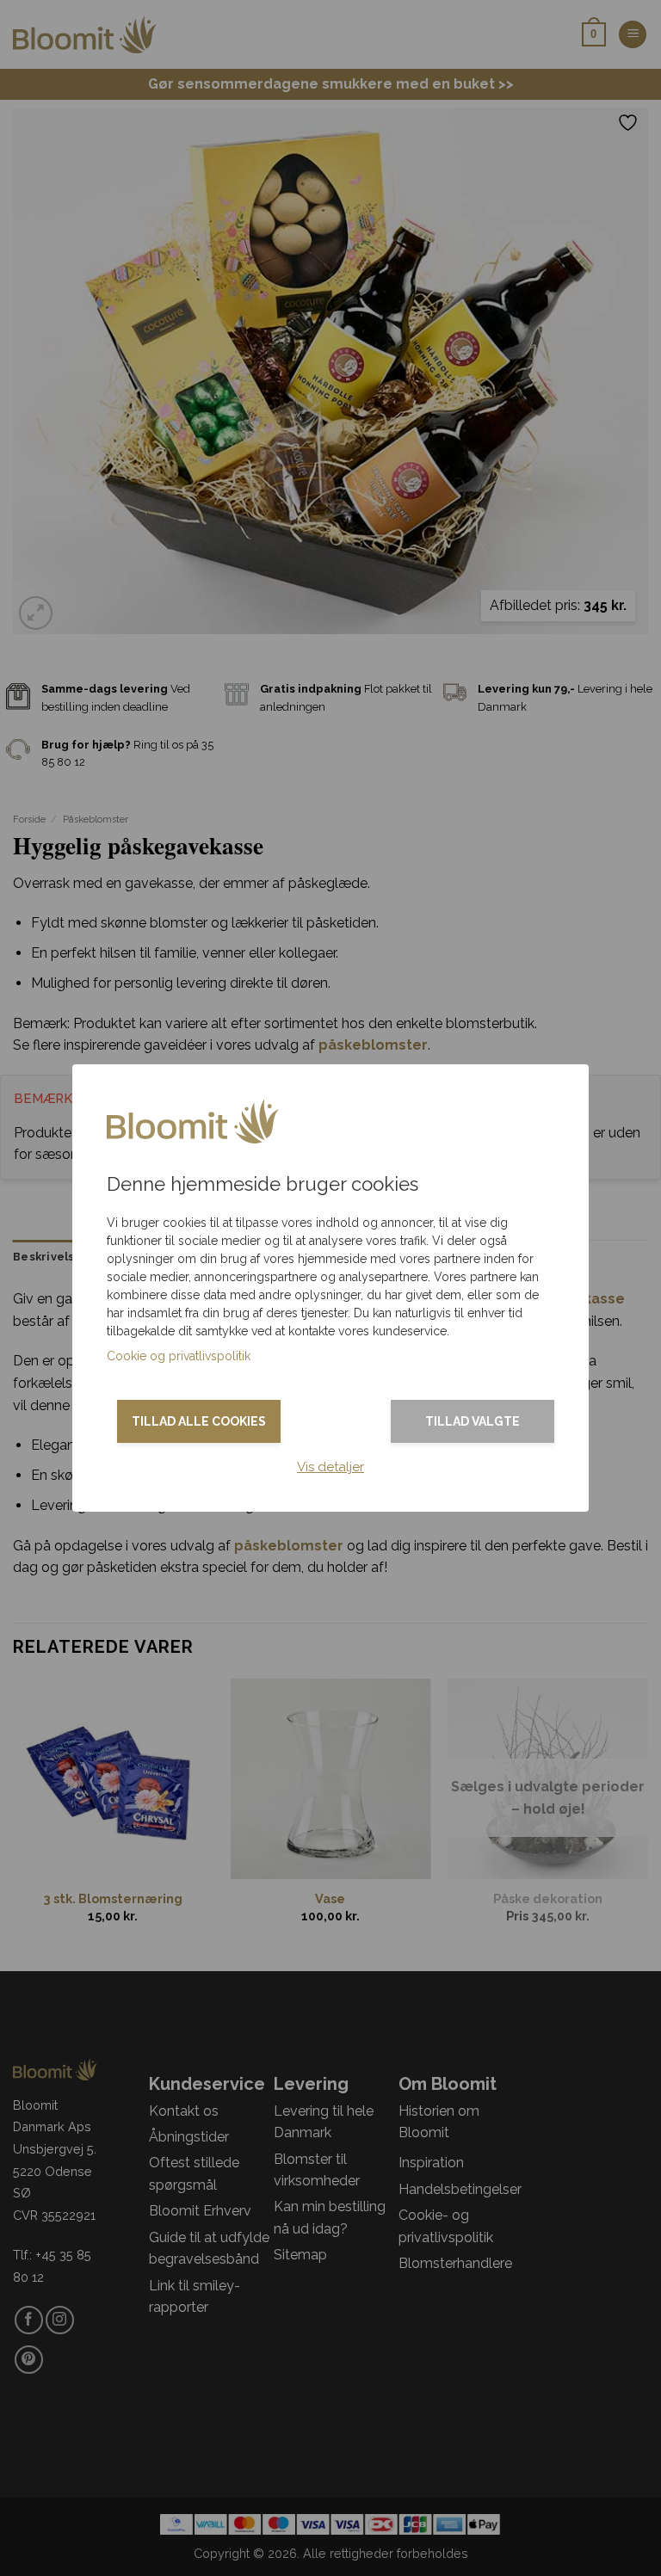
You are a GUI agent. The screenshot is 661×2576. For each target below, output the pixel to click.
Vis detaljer (330, 1467)
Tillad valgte (473, 1421)
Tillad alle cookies (199, 1421)
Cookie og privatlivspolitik (179, 1356)
